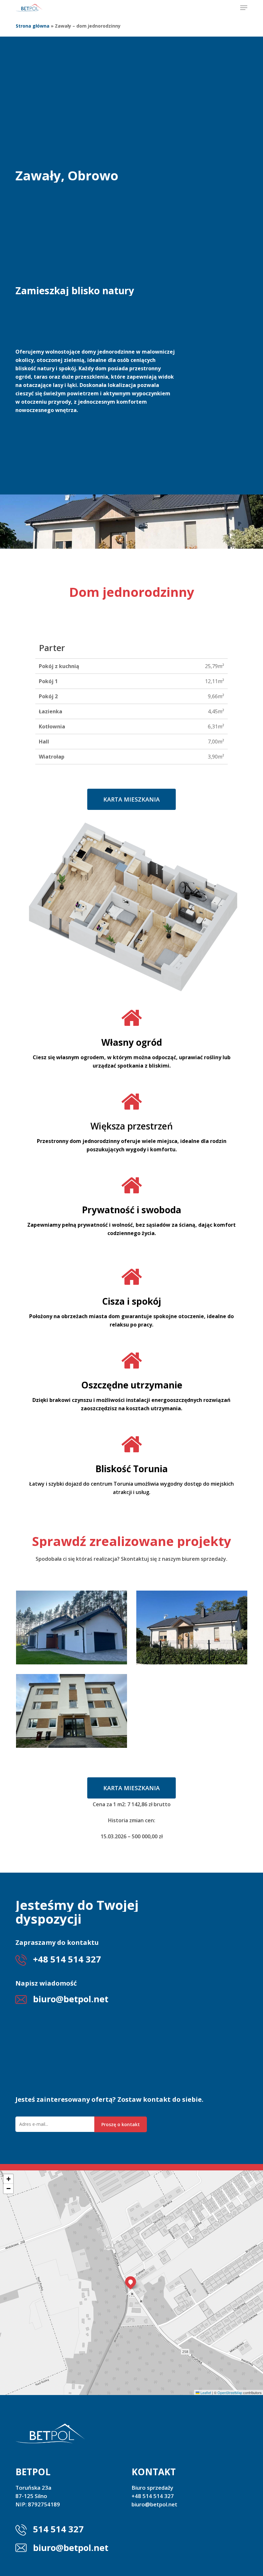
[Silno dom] (72, 1627)
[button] (244, 8)
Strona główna (33, 26)
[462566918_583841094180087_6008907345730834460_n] (72, 1711)
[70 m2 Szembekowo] (192, 1627)
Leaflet (205, 2392)
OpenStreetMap (230, 2392)
